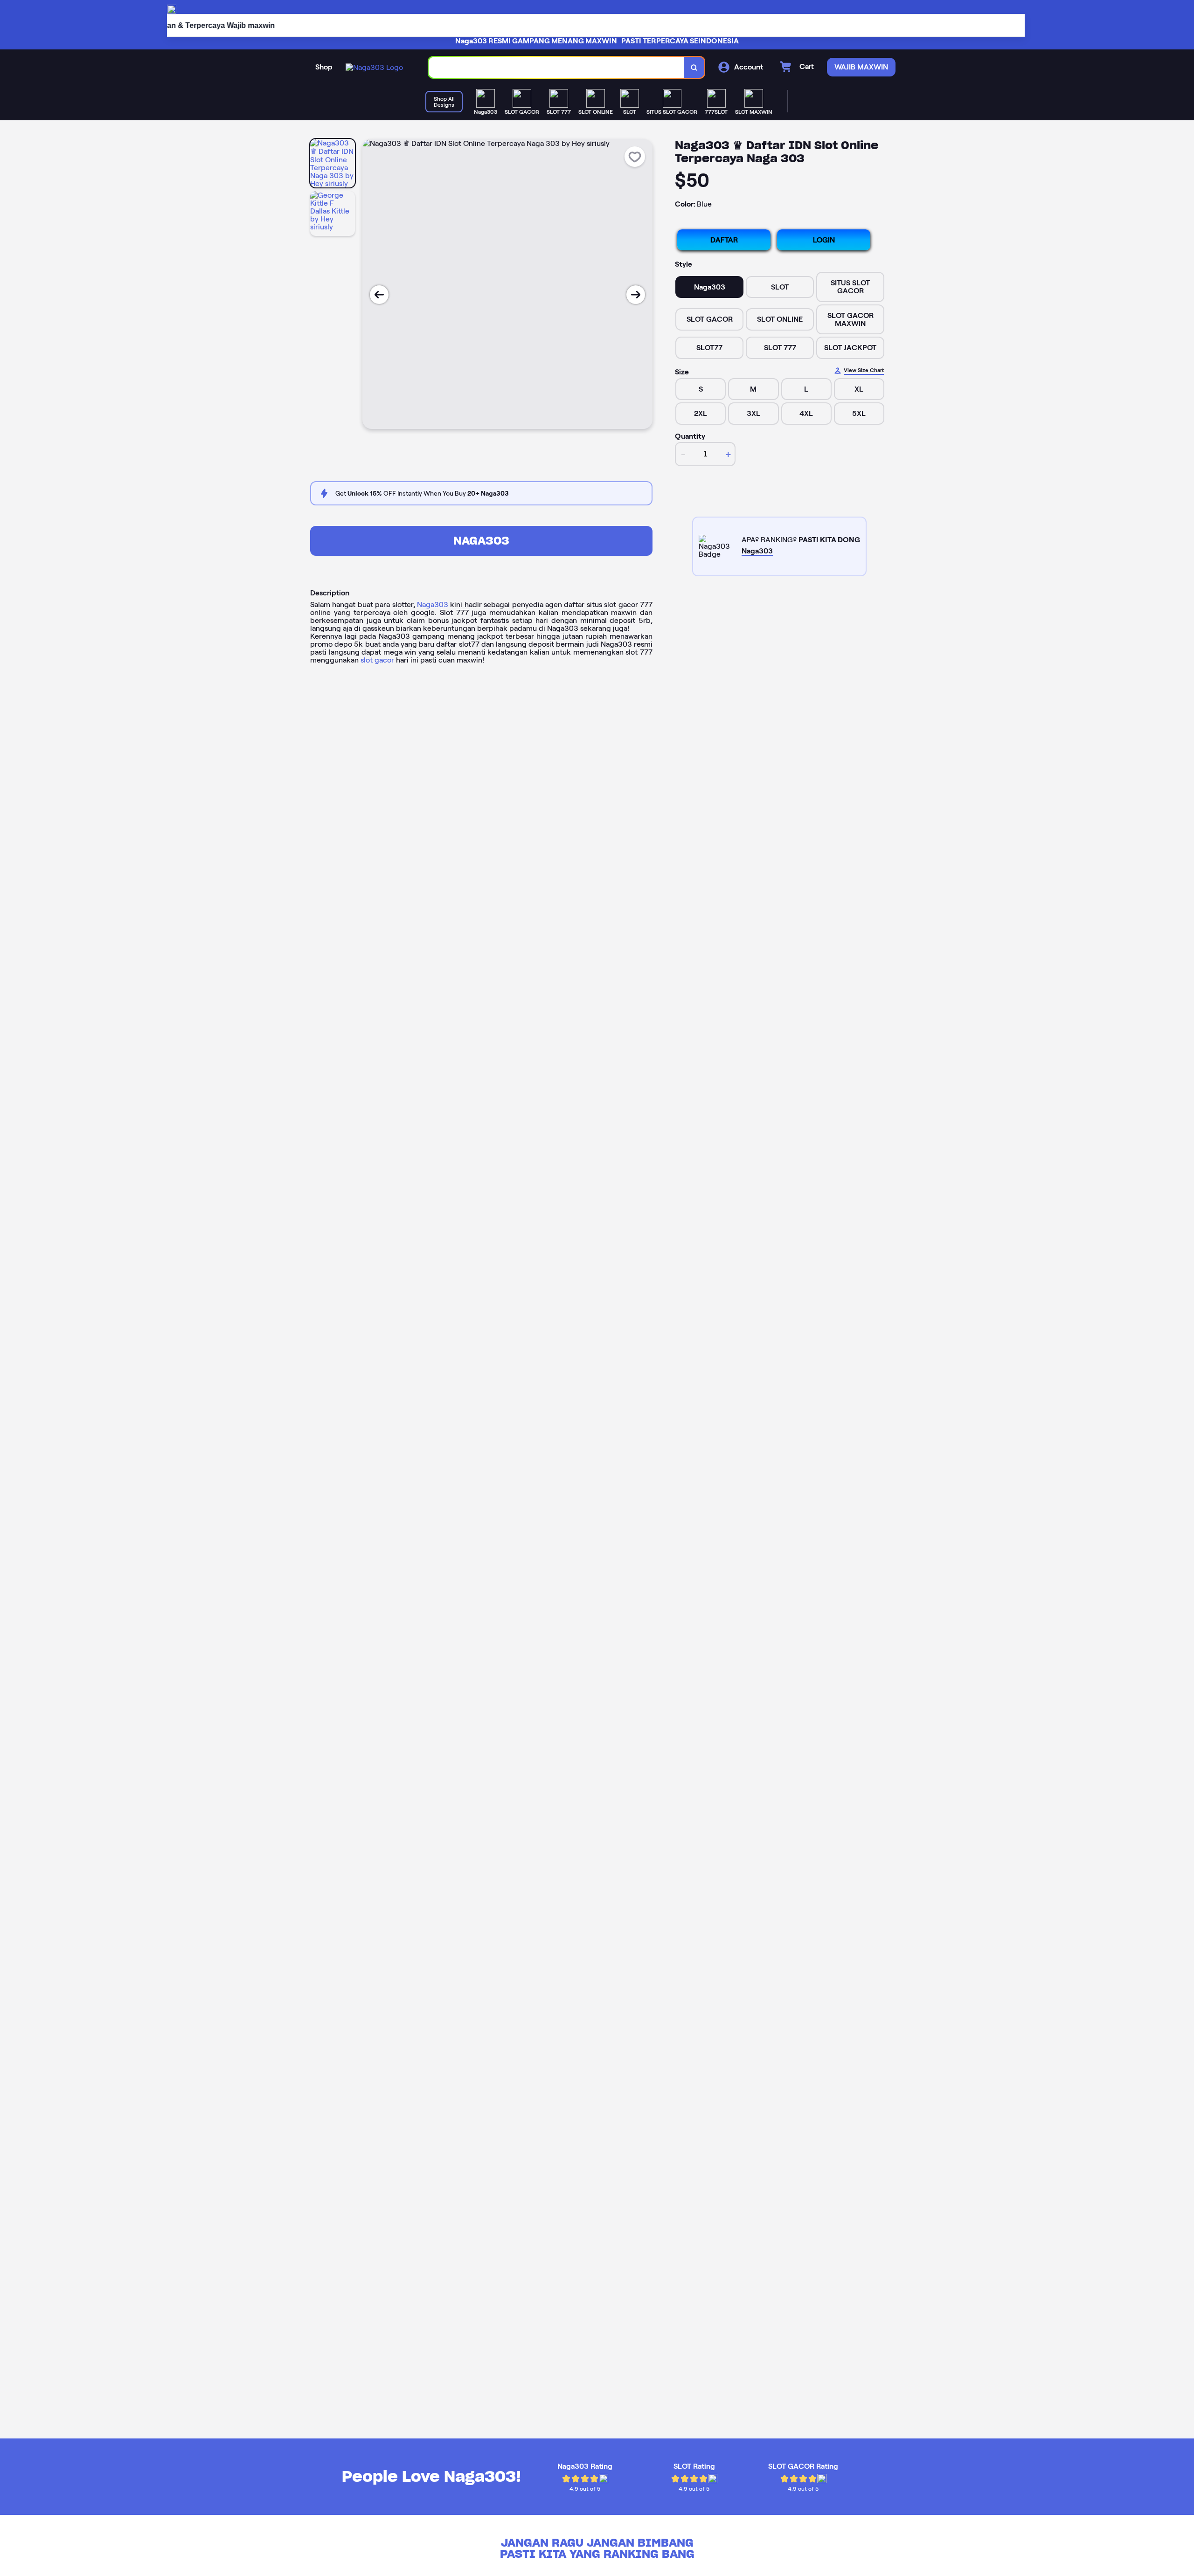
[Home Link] (374, 67)
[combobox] (556, 67)
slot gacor (377, 660)
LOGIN (824, 240)
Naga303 (481, 541)
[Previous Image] (379, 295)
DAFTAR (724, 240)
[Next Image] (636, 295)
